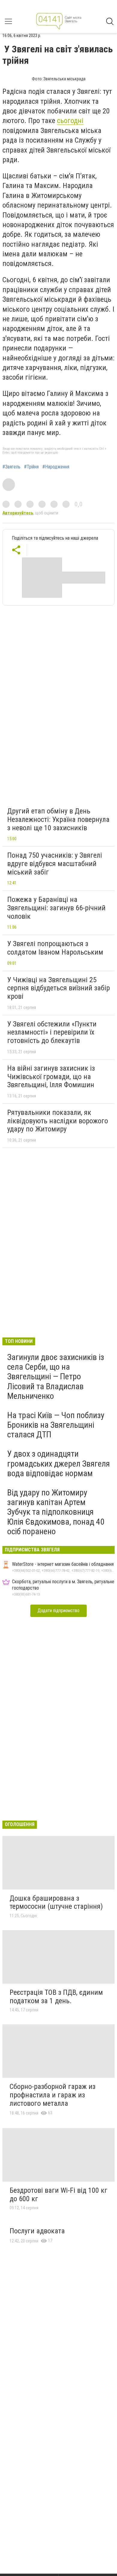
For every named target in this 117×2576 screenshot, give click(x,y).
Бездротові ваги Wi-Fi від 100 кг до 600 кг (58, 2195)
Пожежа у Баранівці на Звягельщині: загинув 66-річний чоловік (56, 908)
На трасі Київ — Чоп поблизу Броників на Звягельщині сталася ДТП (56, 1425)
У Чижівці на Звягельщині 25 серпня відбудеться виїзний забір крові (58, 988)
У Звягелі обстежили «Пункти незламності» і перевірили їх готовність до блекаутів (52, 1032)
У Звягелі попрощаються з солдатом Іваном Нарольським (55, 948)
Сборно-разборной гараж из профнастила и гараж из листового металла (52, 2095)
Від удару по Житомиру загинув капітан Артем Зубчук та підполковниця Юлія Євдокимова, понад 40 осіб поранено (56, 1512)
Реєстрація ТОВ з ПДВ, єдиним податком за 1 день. (56, 1997)
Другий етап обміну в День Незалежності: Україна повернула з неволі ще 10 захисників (58, 819)
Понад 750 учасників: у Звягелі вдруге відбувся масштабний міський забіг (55, 864)
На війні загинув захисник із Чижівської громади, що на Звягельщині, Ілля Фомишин (51, 1077)
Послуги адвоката (37, 2231)
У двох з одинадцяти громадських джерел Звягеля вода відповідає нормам (58, 1463)
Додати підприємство (58, 1610)
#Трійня (31, 467)
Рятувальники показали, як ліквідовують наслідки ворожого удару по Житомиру (58, 1121)
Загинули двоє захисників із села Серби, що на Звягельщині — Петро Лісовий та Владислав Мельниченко (56, 1377)
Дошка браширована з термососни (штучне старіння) (56, 1902)
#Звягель (11, 467)
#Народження (56, 467)
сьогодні (70, 121)
